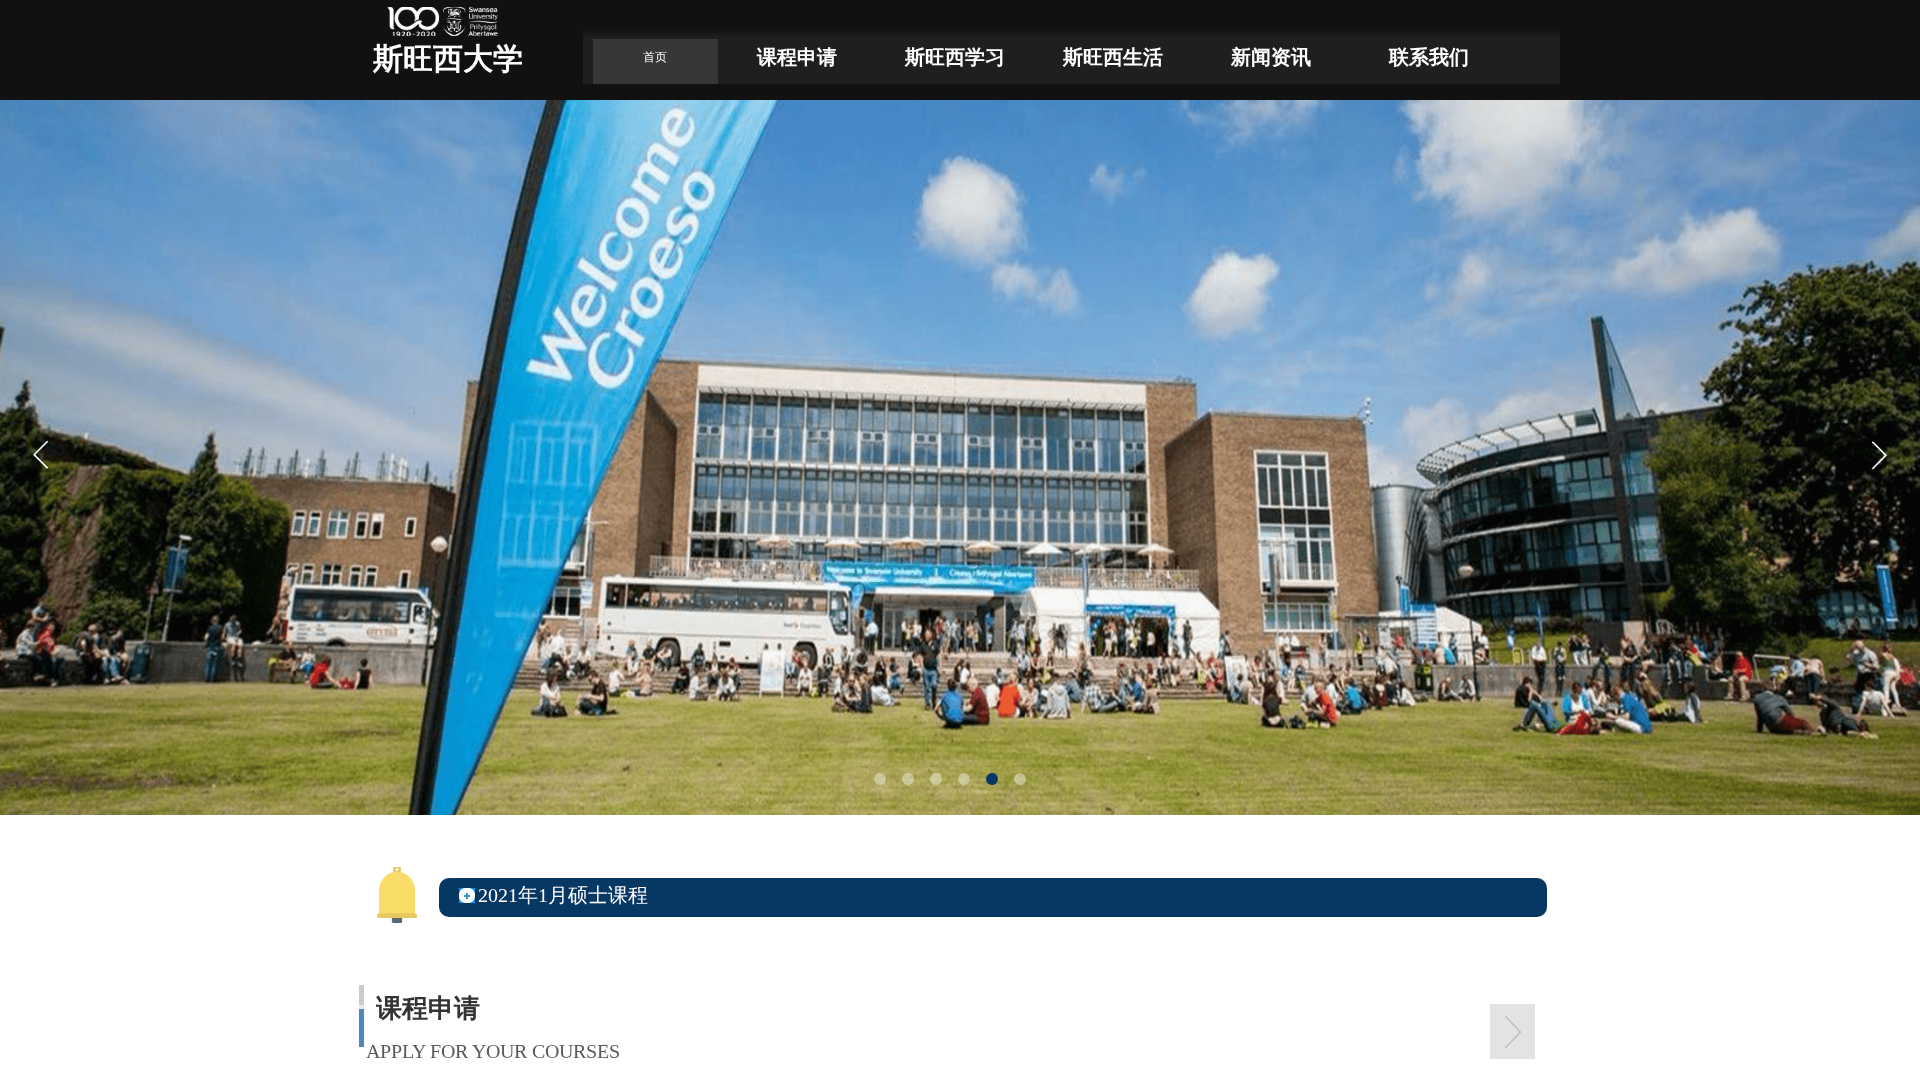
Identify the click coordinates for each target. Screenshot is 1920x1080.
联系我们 (1429, 57)
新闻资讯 (1271, 57)
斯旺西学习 (955, 57)
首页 (655, 57)
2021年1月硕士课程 (563, 895)
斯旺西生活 (1113, 57)
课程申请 (797, 57)
